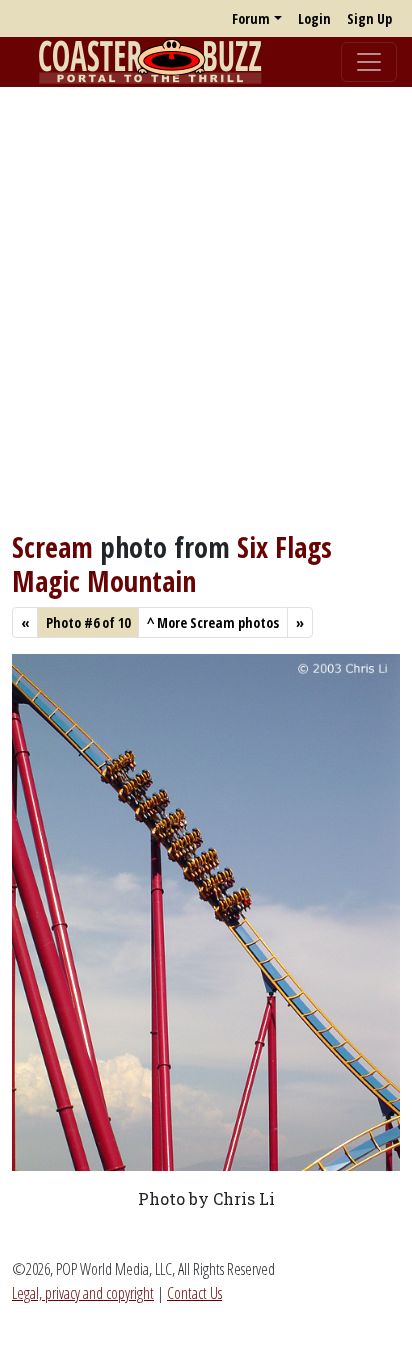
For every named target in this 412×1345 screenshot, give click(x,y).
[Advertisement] (206, 309)
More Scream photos (213, 622)
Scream (52, 547)
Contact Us (194, 1293)
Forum (251, 18)
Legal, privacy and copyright (83, 1293)
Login (314, 18)
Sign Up (369, 18)
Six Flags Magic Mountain (172, 564)
